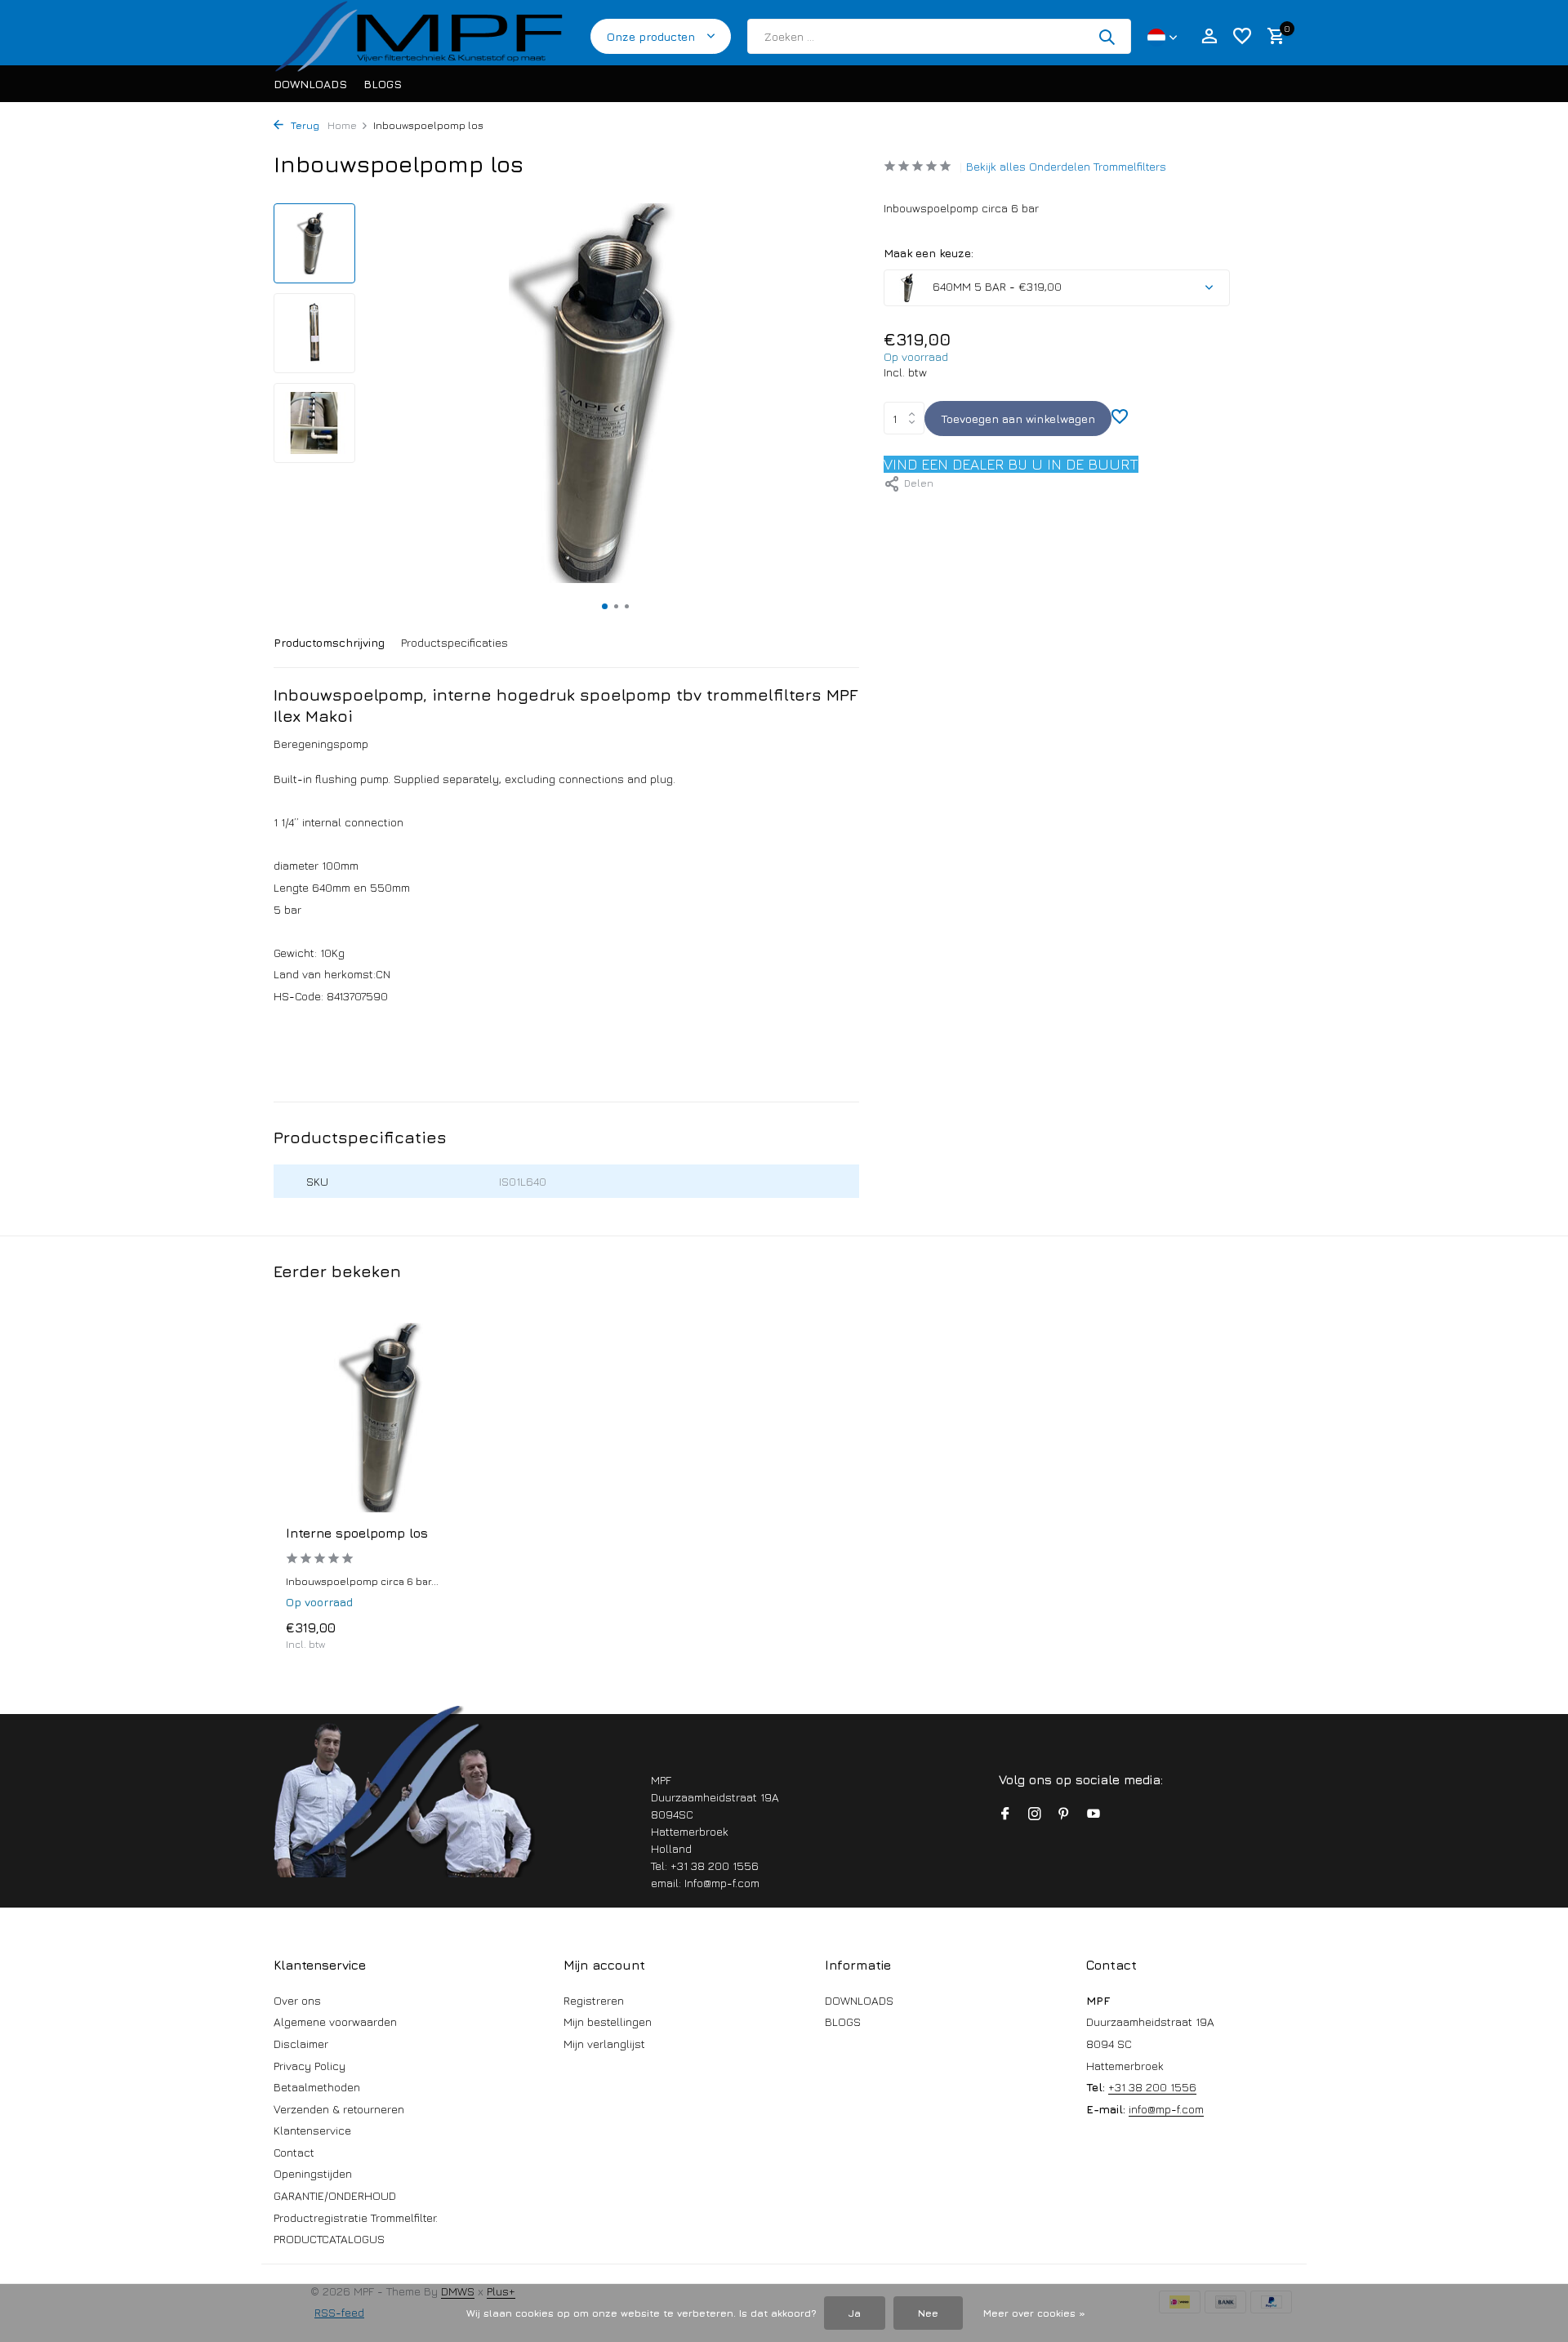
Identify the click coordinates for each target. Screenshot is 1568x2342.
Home (342, 125)
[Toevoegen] (470, 1635)
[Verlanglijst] (1242, 37)
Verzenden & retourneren (339, 2109)
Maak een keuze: (929, 253)
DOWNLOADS (310, 84)
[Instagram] (1035, 1814)
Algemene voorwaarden (335, 2021)
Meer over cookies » (1034, 2313)
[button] (605, 606)
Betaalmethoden (317, 2087)
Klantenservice (312, 2130)
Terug (303, 125)
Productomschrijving (329, 642)
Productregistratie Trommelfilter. (356, 2217)
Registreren (594, 2000)
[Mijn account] (1209, 37)
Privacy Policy (310, 2066)
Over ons (297, 2000)
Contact (294, 2152)
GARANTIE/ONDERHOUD (335, 2195)
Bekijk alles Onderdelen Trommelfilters (1066, 166)
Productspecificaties (454, 642)
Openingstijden (313, 2173)
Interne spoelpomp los (357, 1533)
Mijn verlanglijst (604, 2044)
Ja (855, 2313)
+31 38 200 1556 (1152, 2087)
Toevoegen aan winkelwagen (1018, 419)
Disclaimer (301, 2044)
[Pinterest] (1064, 1814)
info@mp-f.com (1166, 2109)
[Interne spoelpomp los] (392, 1418)
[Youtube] (1094, 1814)
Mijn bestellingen (608, 2021)
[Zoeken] (1107, 37)
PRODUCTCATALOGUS (329, 2239)
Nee (928, 2313)
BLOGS (383, 84)
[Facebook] (1005, 1814)
